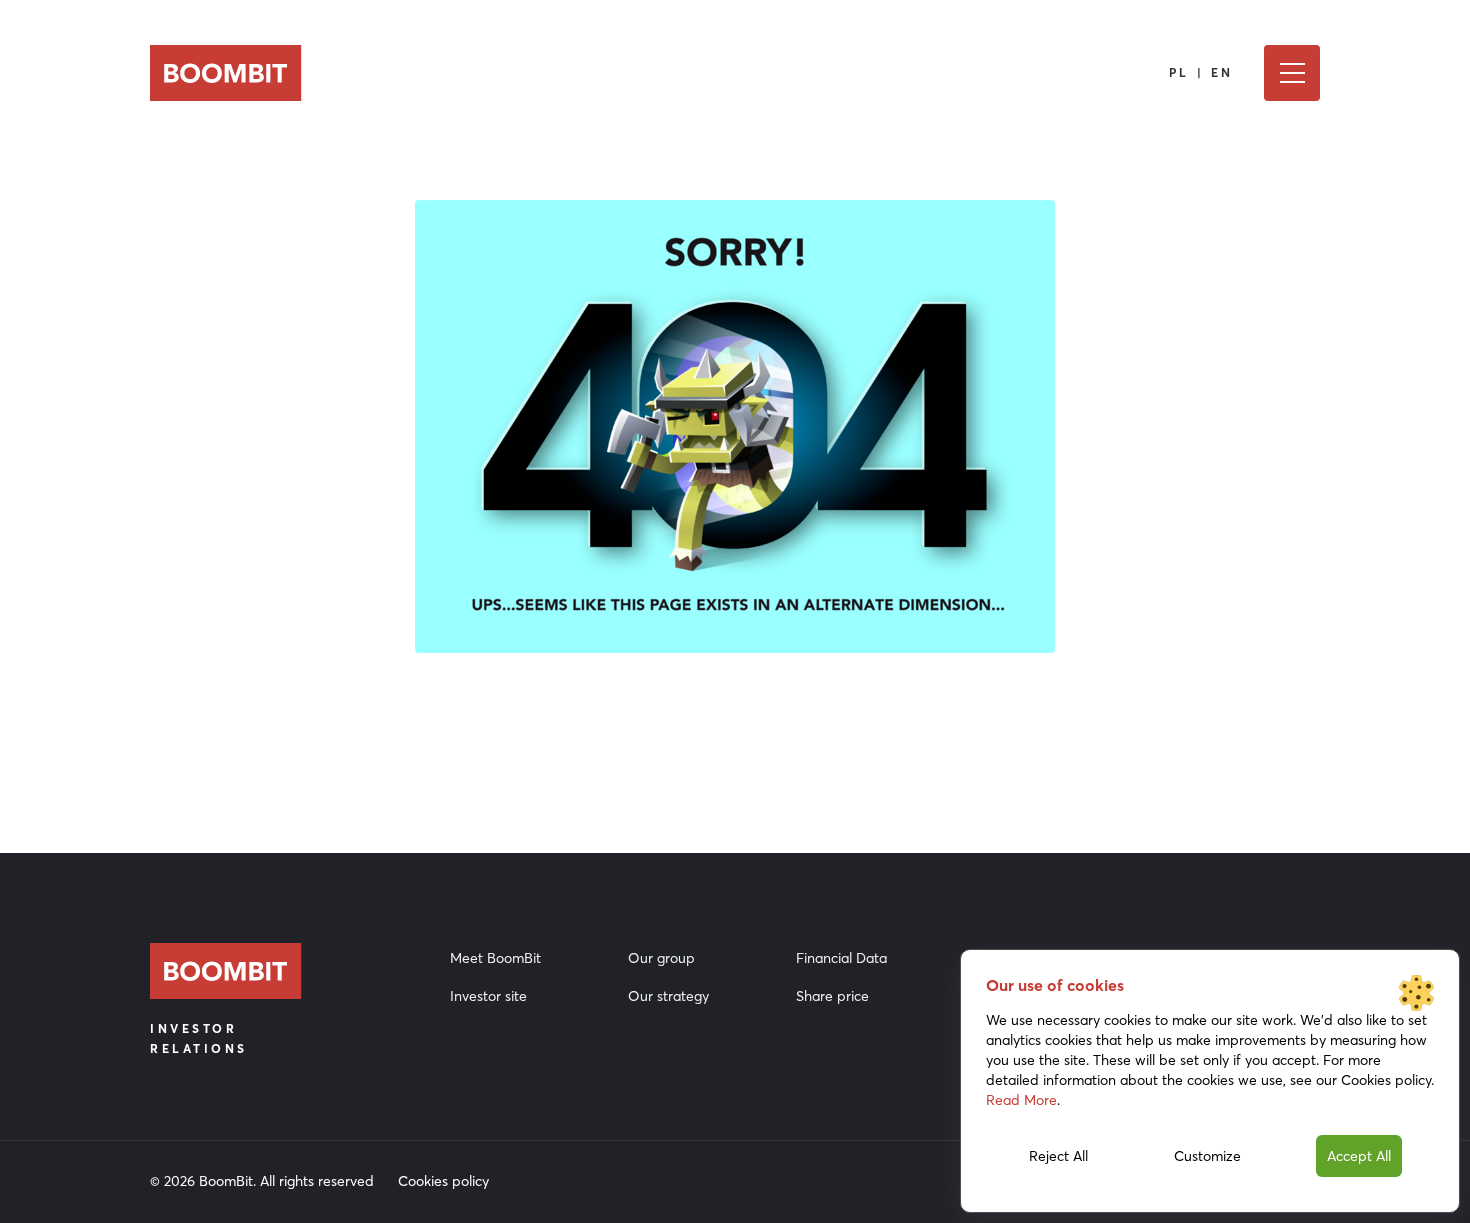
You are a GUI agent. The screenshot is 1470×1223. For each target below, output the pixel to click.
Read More (1021, 1100)
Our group (661, 958)
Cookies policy (443, 1181)
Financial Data (841, 958)
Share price (832, 996)
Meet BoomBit (495, 958)
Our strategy (668, 996)
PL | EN (1201, 72)
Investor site (488, 996)
